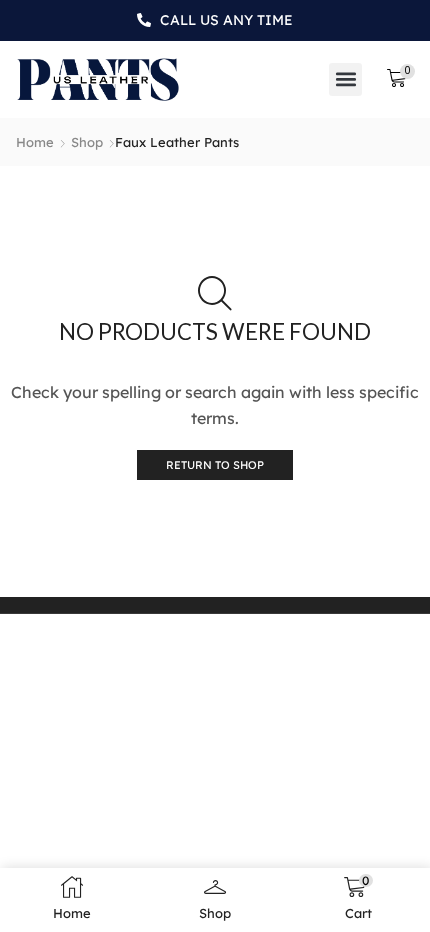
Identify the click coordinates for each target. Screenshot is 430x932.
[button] (345, 79)
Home (35, 142)
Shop (87, 142)
